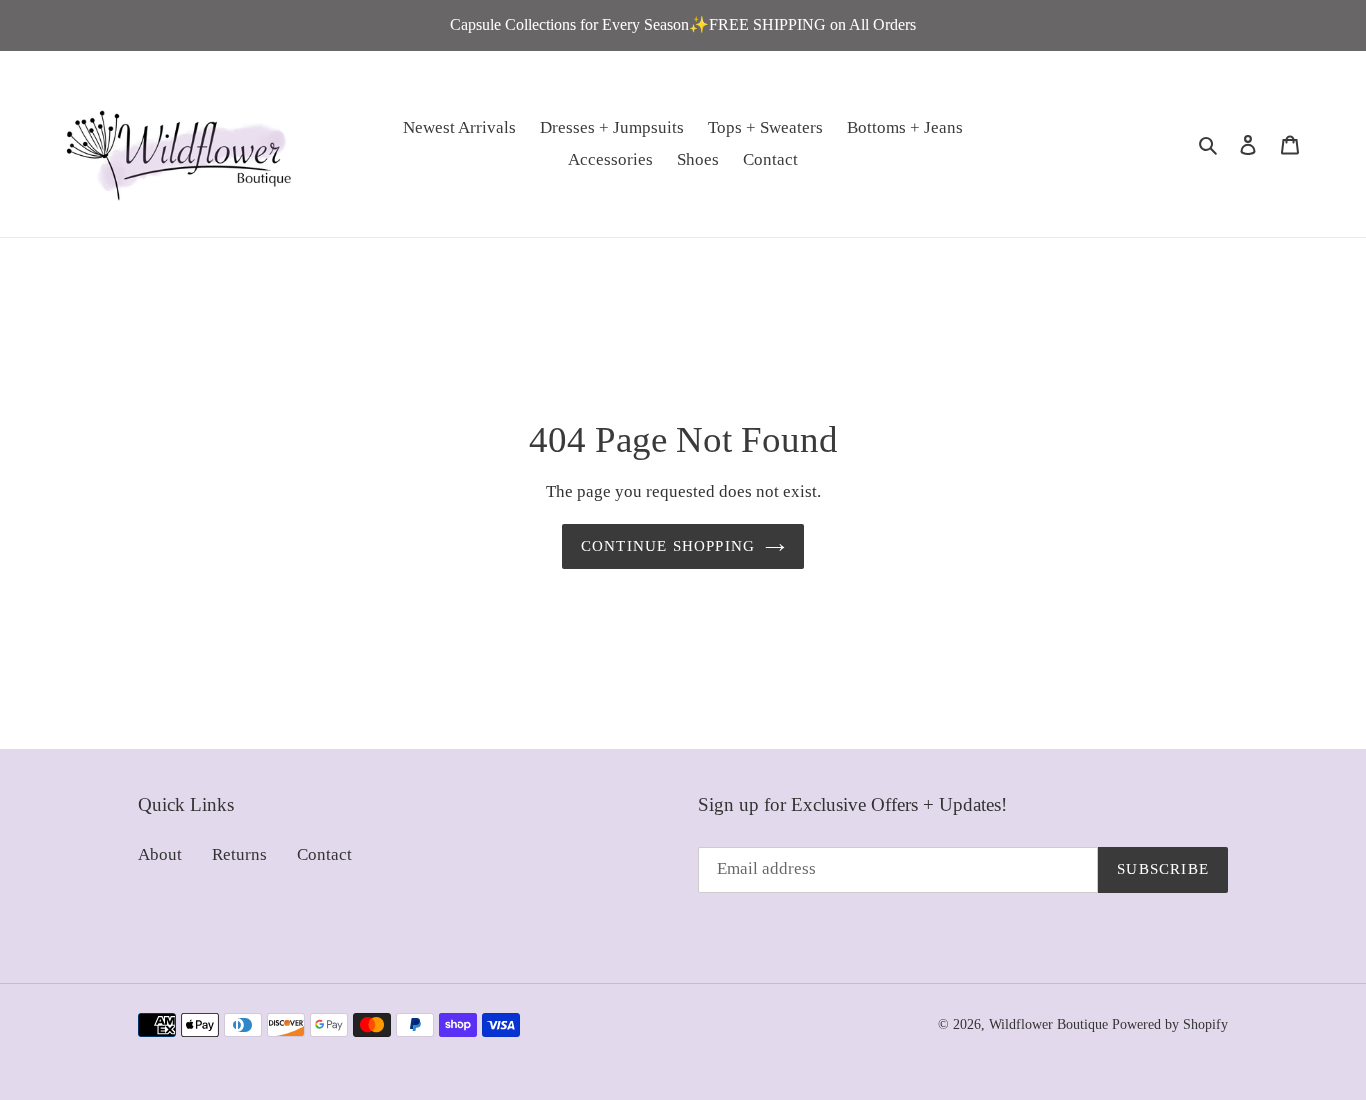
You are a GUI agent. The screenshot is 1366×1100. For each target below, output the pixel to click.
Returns (239, 854)
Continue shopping (668, 546)
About (160, 854)
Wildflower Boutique (1048, 1024)
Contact (324, 854)
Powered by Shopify (1170, 1024)
